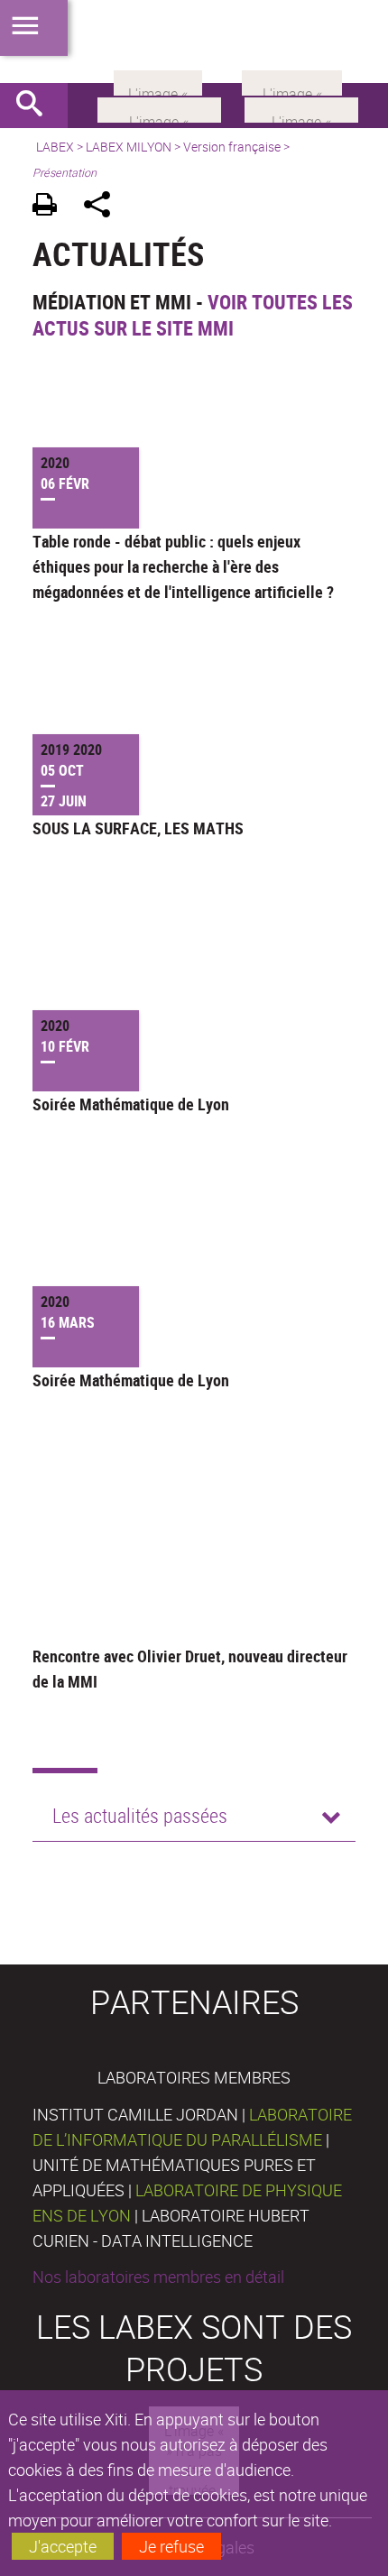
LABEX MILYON (129, 147)
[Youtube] (301, 108)
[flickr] (158, 81)
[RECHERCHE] (36, 106)
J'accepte (63, 2546)
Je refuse (171, 2546)
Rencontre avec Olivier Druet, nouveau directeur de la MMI (190, 1669)
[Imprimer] (51, 207)
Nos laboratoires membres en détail (158, 2277)
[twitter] (292, 81)
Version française (232, 147)
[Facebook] (159, 108)
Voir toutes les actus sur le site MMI (193, 315)
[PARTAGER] (103, 207)
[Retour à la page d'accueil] (194, 41)
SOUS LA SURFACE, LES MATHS (138, 828)
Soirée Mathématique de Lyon (131, 1104)
